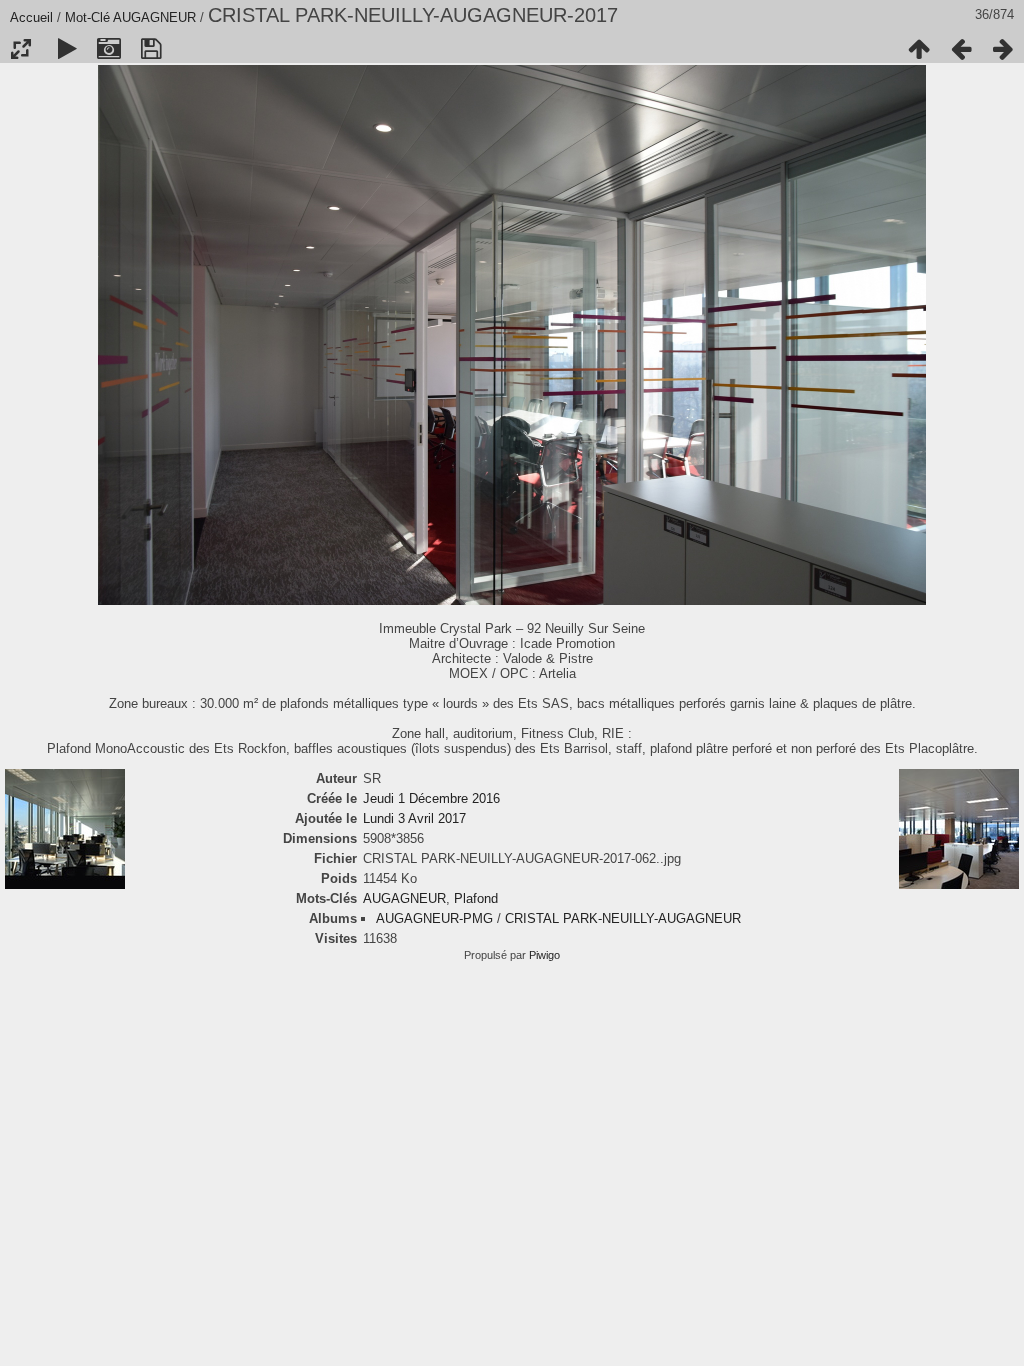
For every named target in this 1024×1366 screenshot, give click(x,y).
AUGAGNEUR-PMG (434, 918)
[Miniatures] (919, 49)
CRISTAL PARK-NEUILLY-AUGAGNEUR (623, 918)
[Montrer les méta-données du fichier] (109, 49)
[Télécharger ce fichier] (151, 49)
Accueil (31, 17)
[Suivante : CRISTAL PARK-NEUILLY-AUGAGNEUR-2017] (1003, 49)
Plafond (476, 898)
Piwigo (544, 955)
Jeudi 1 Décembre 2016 (431, 798)
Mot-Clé (87, 17)
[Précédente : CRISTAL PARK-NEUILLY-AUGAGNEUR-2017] (961, 49)
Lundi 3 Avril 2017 (414, 818)
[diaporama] (67, 49)
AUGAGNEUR (154, 17)
